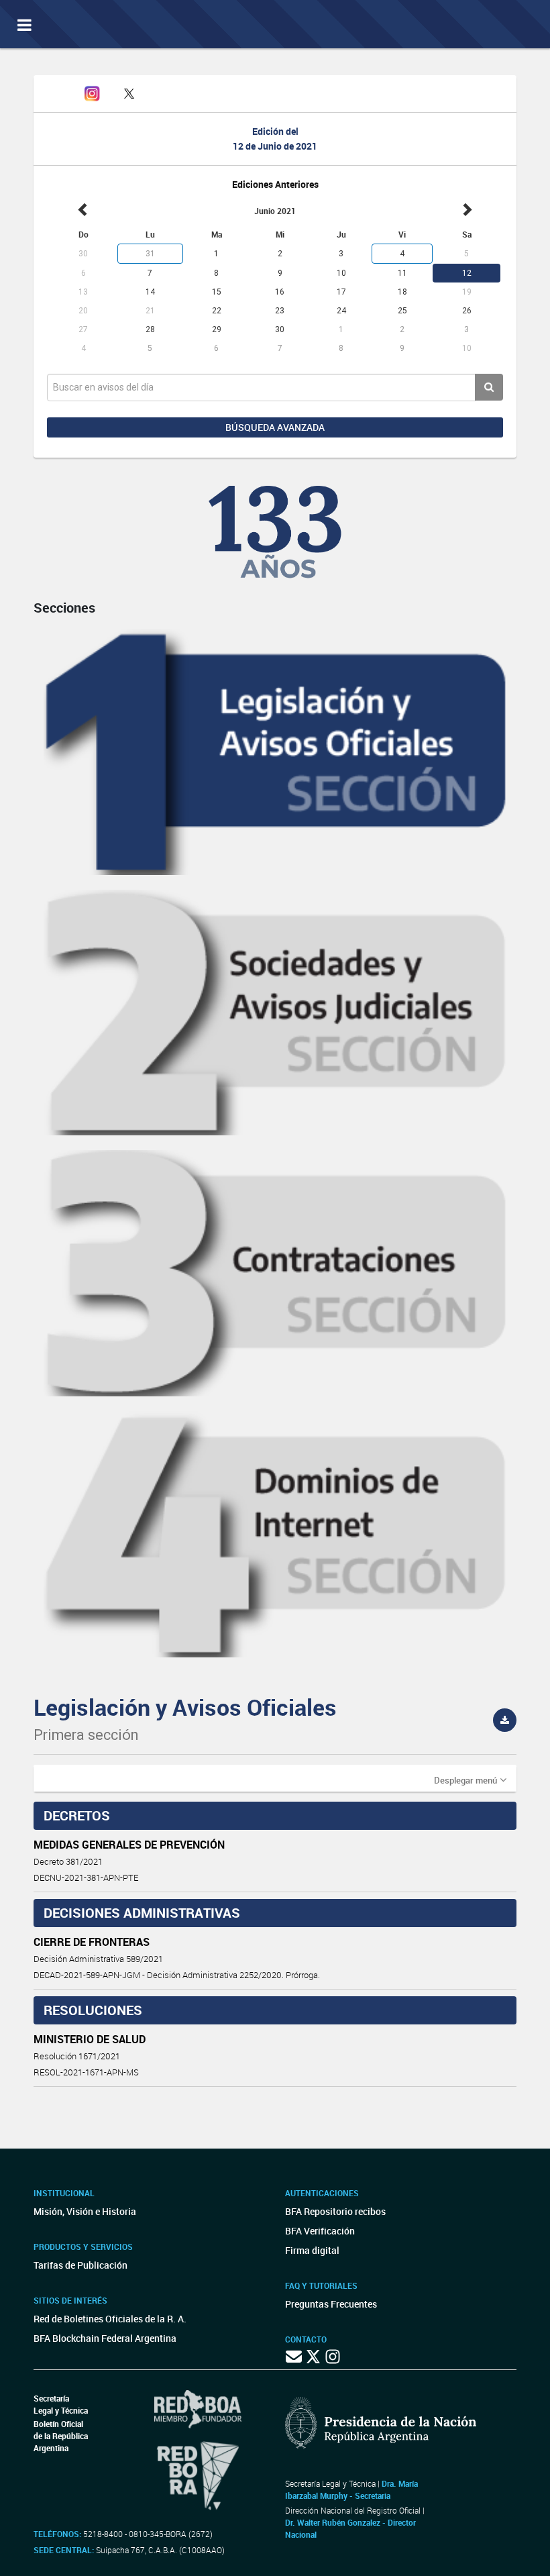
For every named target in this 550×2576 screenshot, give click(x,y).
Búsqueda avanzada (275, 427)
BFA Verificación (320, 2231)
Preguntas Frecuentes (331, 2304)
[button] (470, 1780)
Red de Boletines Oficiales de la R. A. (110, 2319)
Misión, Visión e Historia (85, 2211)
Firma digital (312, 2250)
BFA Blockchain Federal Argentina (105, 2338)
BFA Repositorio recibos (335, 2211)
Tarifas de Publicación (80, 2265)
